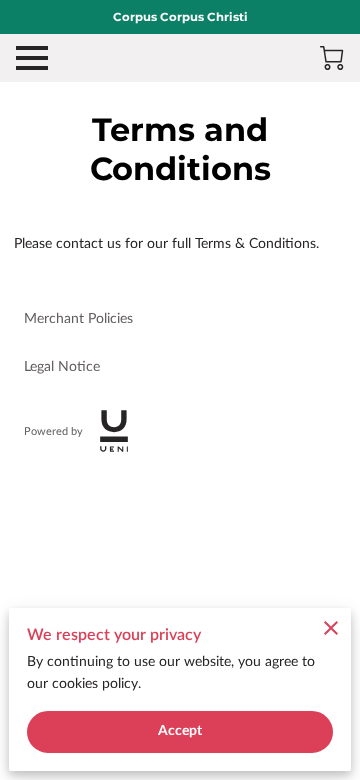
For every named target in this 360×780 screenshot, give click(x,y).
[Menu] (32, 58)
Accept (180, 731)
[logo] (114, 431)
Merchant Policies (78, 319)
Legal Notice (62, 367)
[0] (332, 58)
